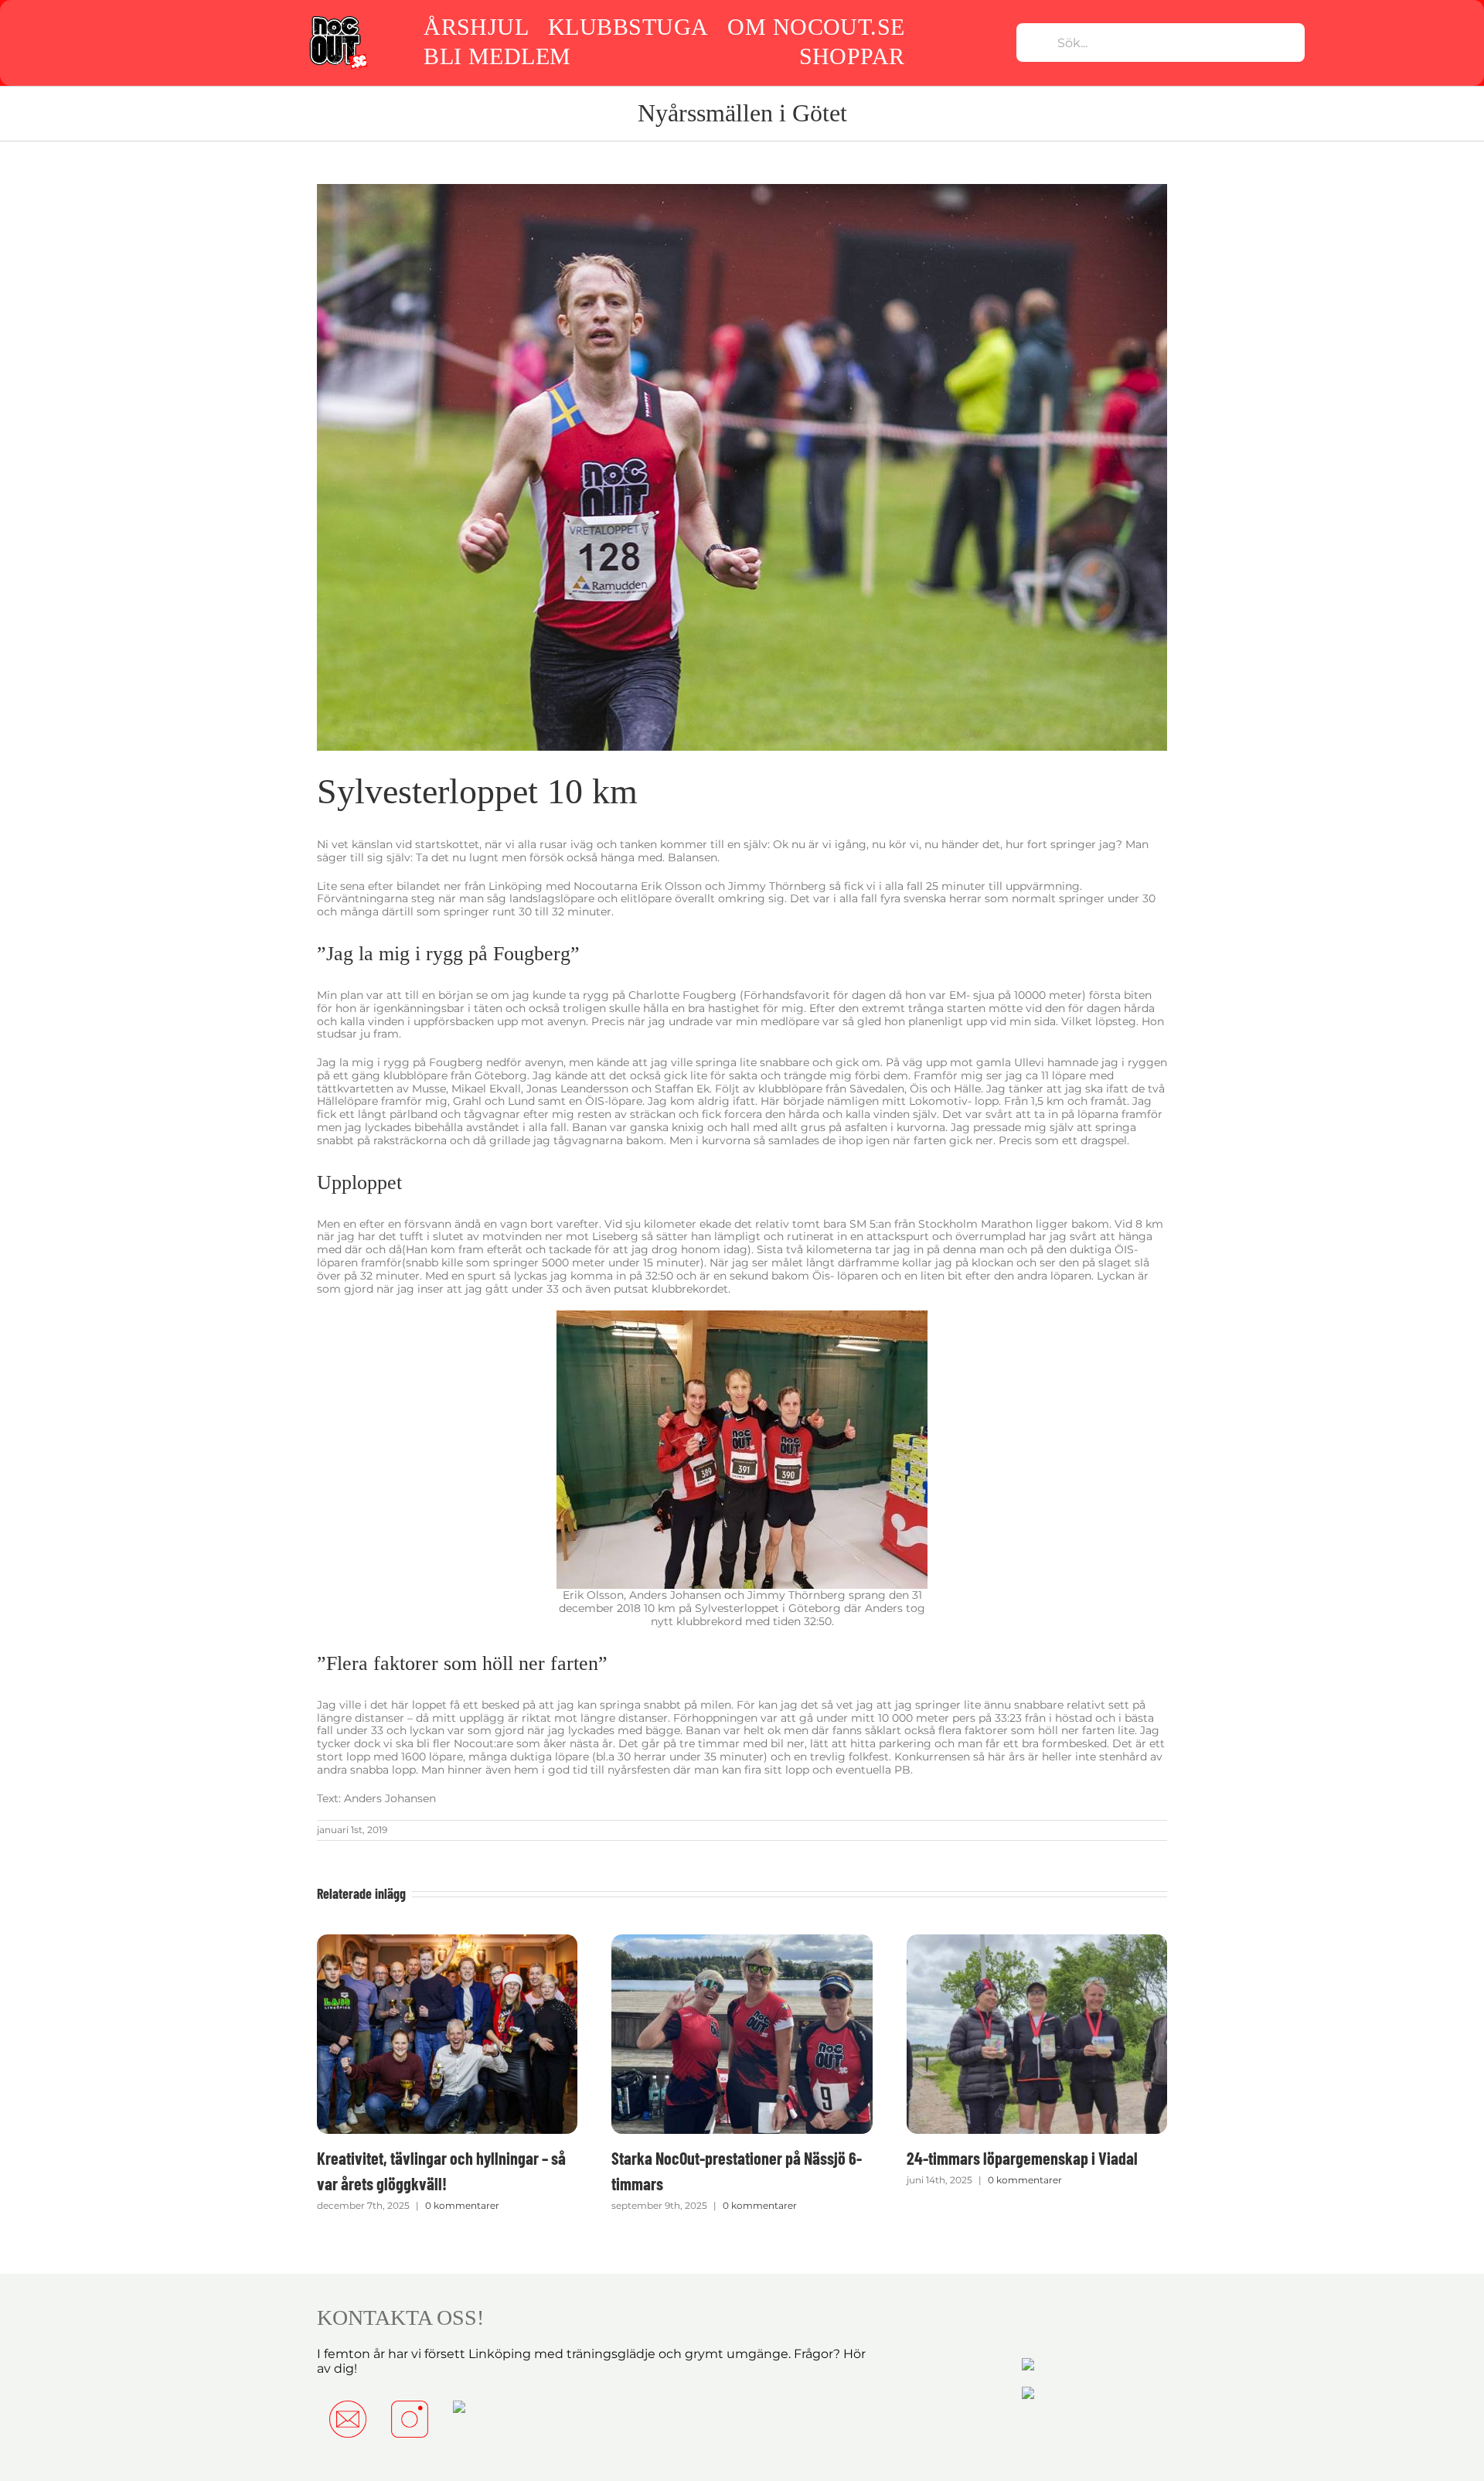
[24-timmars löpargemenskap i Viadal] (1037, 1941)
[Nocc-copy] (337, 18)
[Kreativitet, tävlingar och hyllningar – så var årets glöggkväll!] (447, 1941)
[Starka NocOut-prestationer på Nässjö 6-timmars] (742, 1941)
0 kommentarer (462, 2205)
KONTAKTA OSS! (400, 2317)
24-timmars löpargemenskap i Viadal (1022, 2158)
